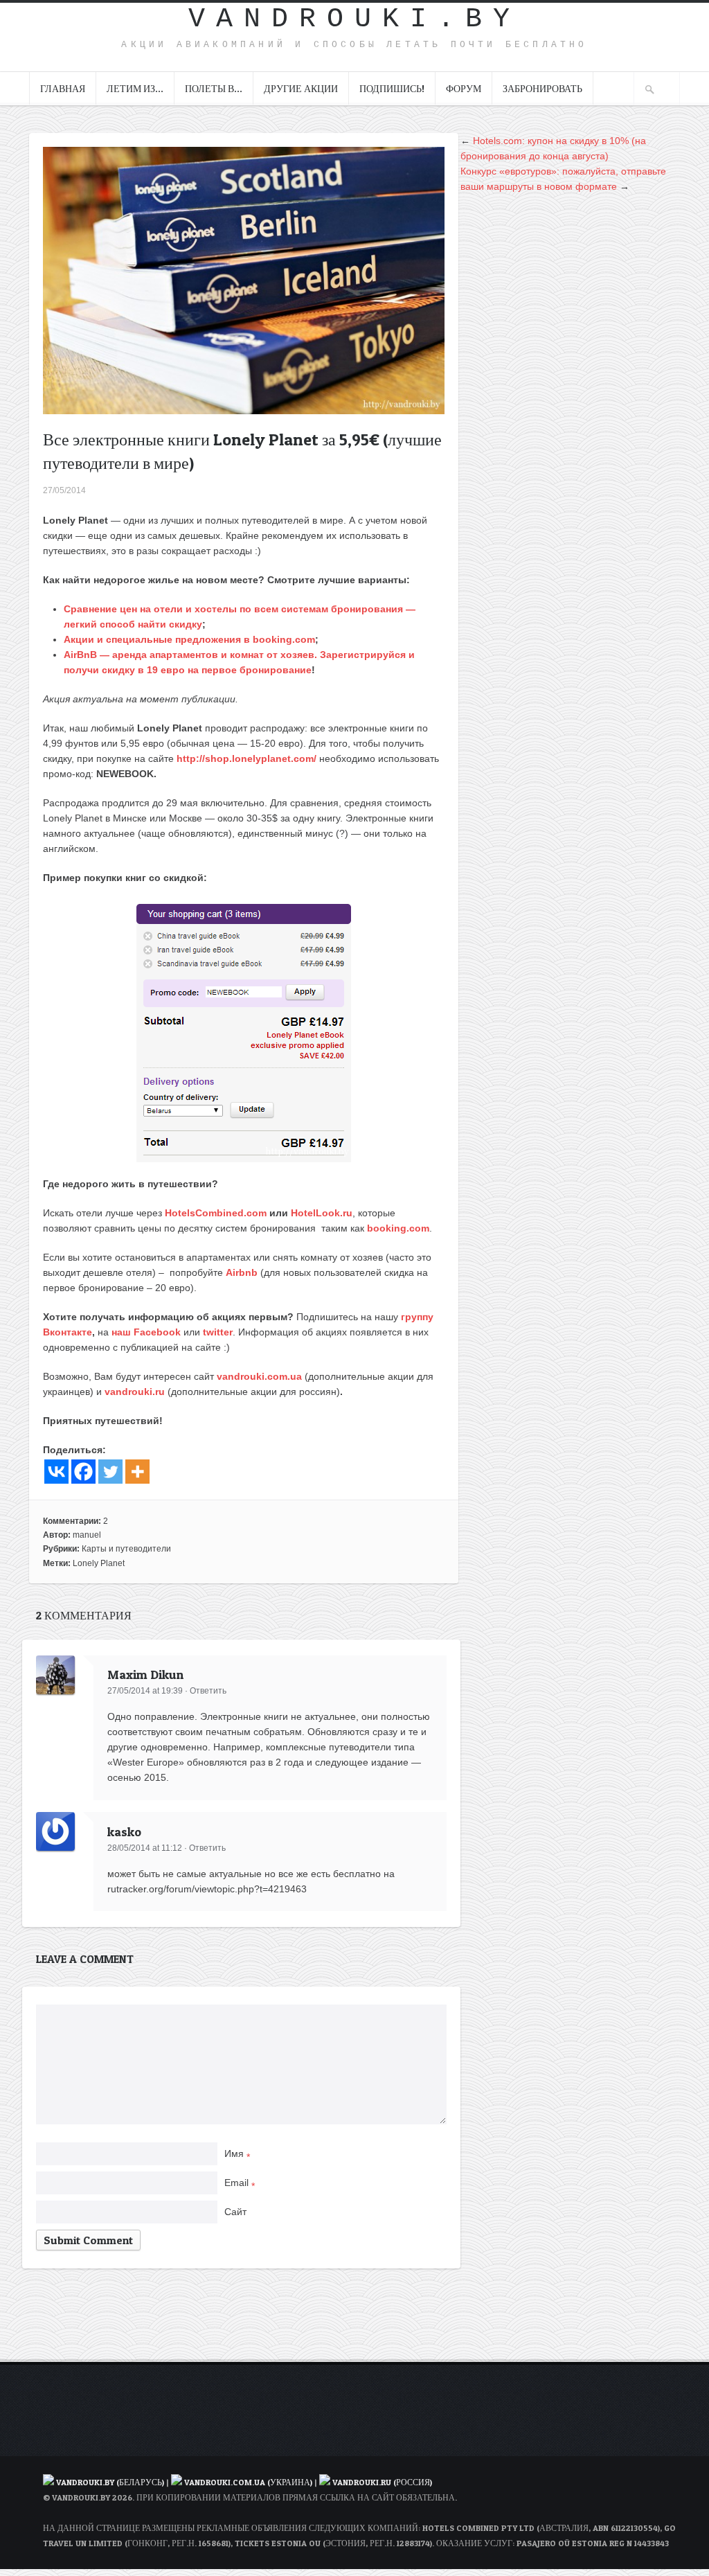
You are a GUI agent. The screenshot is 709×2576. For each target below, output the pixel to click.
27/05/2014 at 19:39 (145, 1691)
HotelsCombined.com (216, 1213)
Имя (237, 2153)
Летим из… (135, 88)
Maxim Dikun (145, 1675)
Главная (63, 88)
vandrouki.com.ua (259, 1376)
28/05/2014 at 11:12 (145, 1848)
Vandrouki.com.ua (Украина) (248, 2482)
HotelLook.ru (322, 1213)
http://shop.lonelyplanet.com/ (246, 758)
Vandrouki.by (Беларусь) (111, 2482)
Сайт (235, 2212)
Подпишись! (392, 88)
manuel (87, 1535)
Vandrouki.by (354, 19)
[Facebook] (83, 1472)
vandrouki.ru (135, 1392)
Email (240, 2183)
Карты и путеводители (126, 1549)
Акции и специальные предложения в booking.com (189, 639)
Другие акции (301, 88)
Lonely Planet (99, 1563)
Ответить (208, 1691)
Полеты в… (214, 88)
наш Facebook (146, 1332)
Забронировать (542, 88)
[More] (137, 1472)
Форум (464, 88)
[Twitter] (110, 1472)
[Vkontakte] (56, 1472)
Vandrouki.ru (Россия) (382, 2482)
